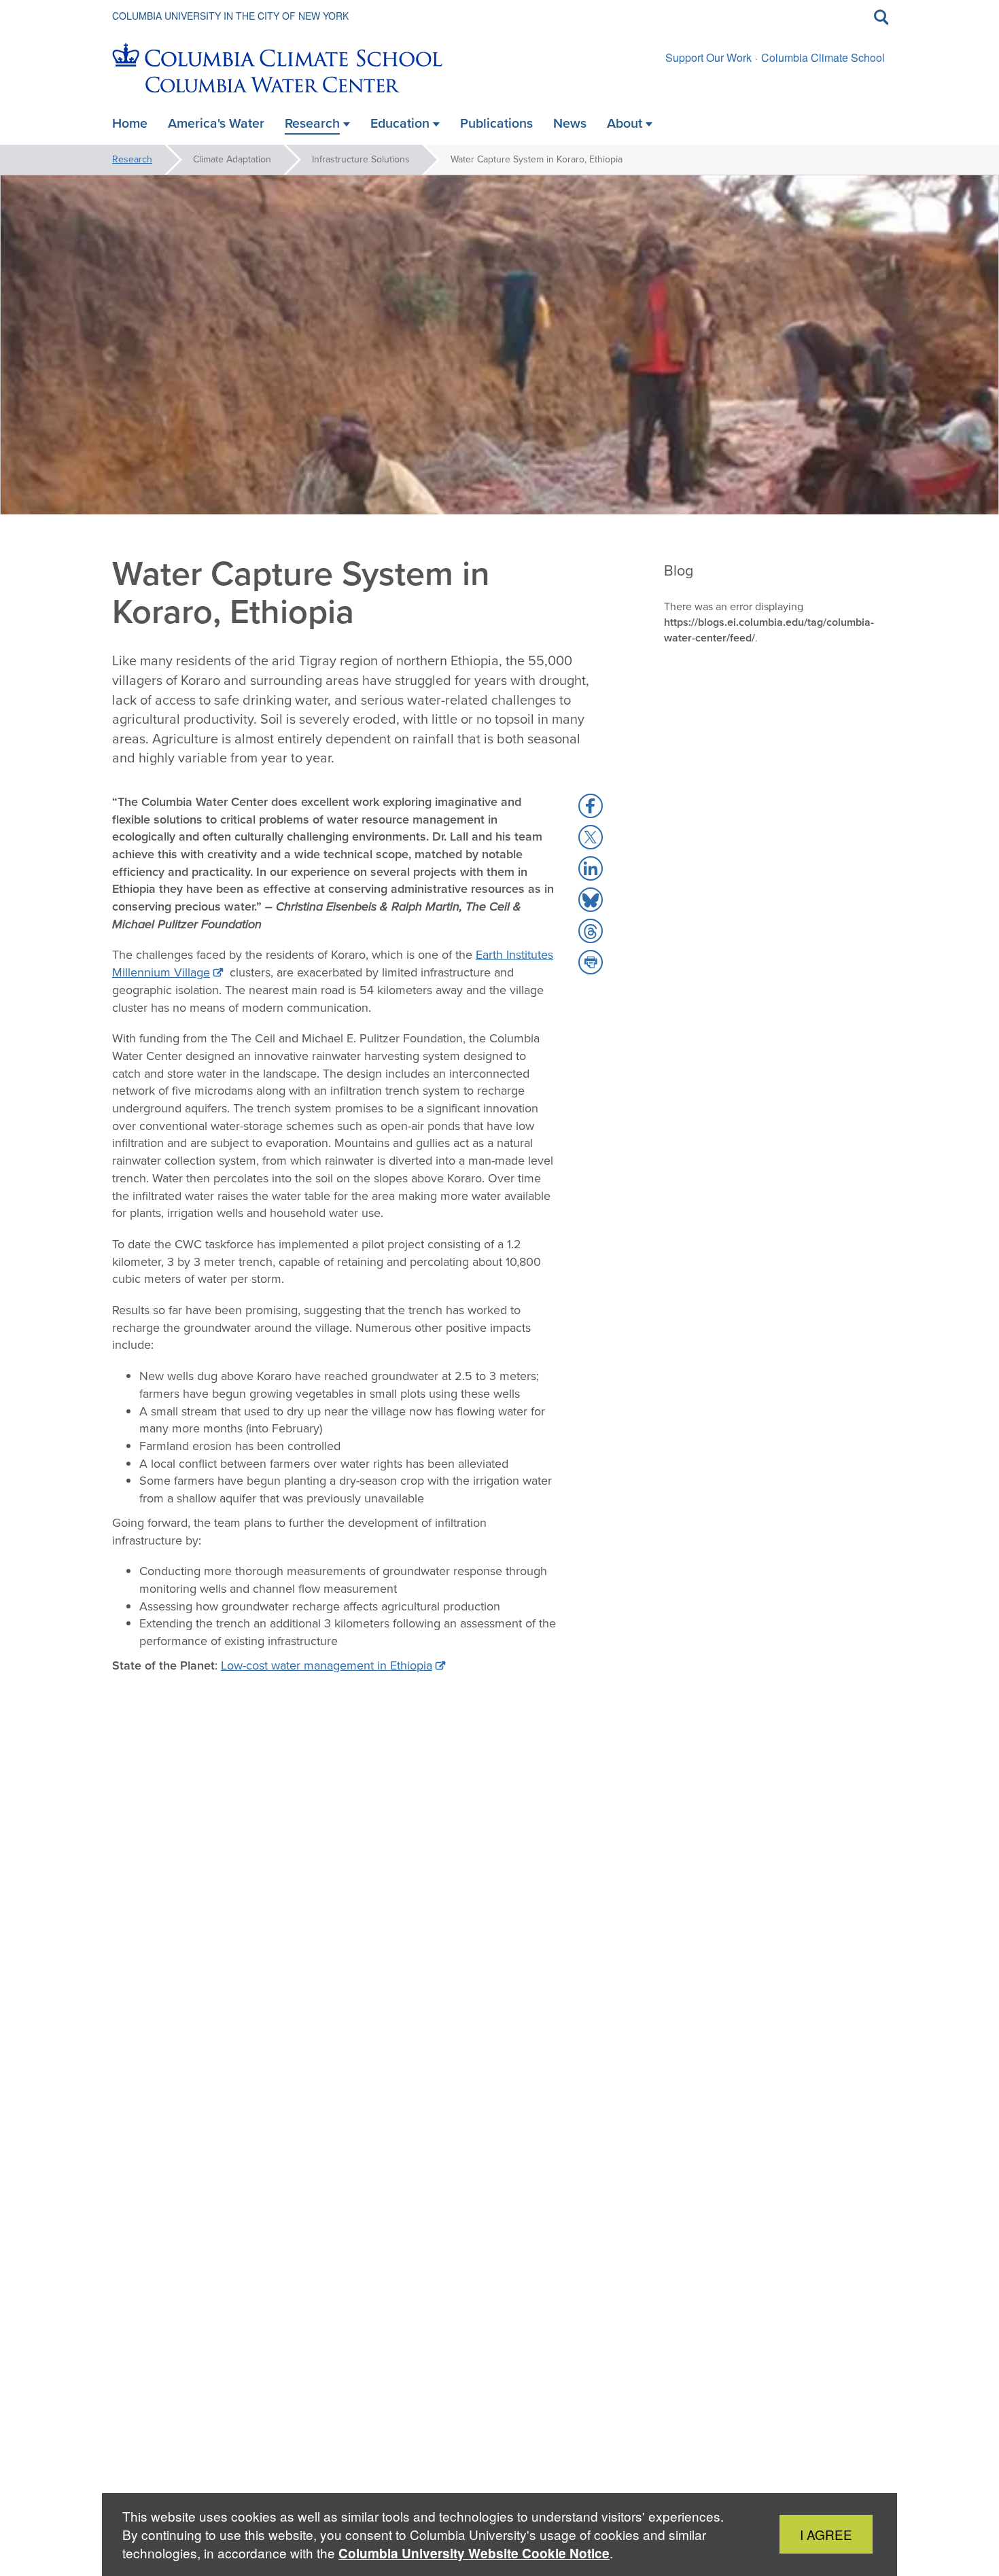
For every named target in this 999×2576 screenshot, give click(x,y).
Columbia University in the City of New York (230, 16)
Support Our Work (708, 57)
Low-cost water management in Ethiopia (327, 1665)
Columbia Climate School (823, 57)
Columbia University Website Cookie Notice (474, 2553)
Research (132, 159)
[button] (591, 806)
